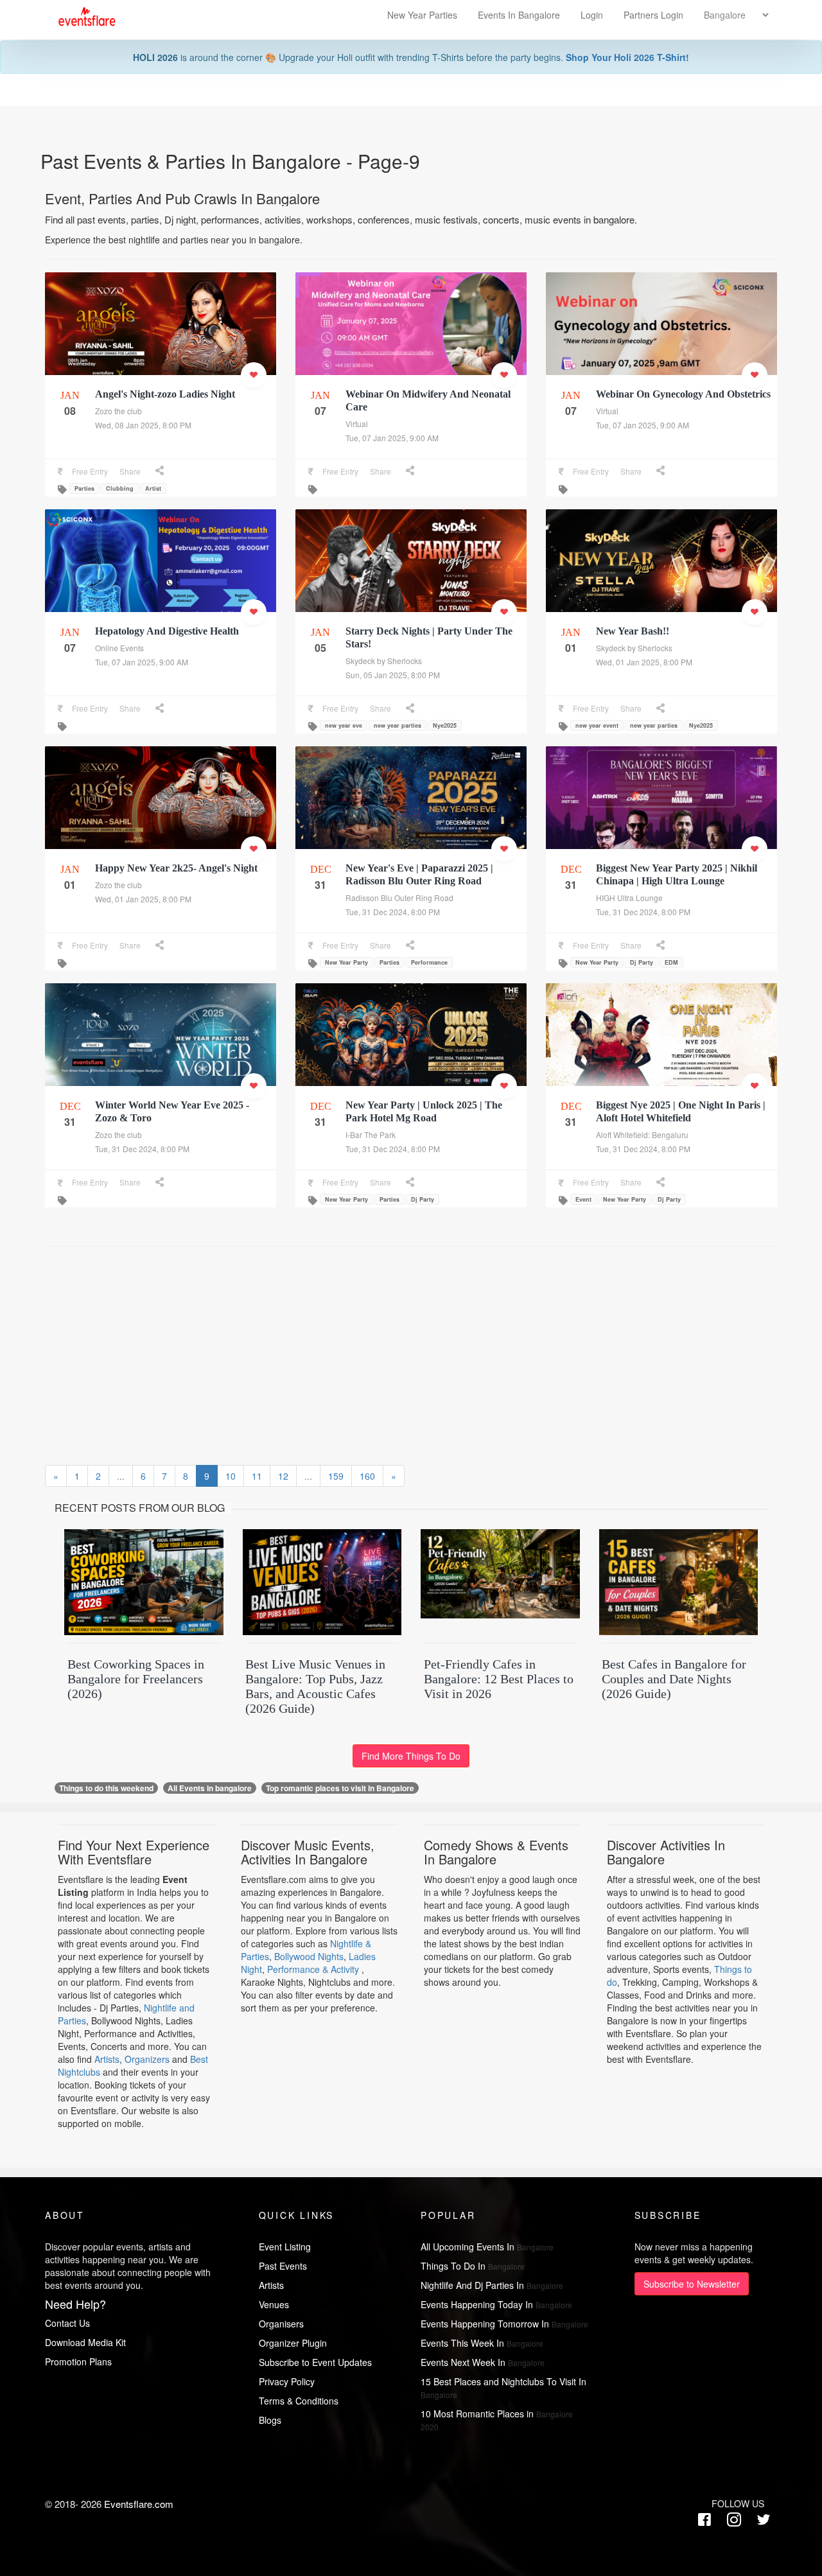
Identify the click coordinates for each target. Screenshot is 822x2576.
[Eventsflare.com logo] (81, 17)
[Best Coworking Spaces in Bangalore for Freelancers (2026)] (144, 1584)
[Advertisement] (430, 1349)
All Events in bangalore (210, 1788)
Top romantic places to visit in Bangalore (340, 1788)
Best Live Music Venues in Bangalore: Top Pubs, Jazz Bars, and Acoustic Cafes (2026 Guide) (315, 1686)
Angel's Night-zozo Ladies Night (165, 394)
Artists (107, 2059)
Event (583, 1199)
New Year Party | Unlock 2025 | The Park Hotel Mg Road (424, 1111)
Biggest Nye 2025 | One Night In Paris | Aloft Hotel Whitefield (681, 1111)
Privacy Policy (287, 2381)
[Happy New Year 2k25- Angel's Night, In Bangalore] (161, 804)
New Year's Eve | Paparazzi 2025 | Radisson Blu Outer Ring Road (419, 874)
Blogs (270, 2420)
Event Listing (285, 2247)
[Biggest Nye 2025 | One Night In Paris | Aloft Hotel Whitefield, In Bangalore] (661, 1044)
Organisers (281, 2324)
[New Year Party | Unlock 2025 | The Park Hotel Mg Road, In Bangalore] (411, 1044)
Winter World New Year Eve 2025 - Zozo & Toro (172, 1111)
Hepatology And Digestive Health (167, 631)
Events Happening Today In (496, 2304)
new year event (597, 725)
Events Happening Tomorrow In (504, 2324)
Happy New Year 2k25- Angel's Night (176, 868)
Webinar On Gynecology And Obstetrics (683, 394)
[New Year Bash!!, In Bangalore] (661, 567)
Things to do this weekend (106, 1788)
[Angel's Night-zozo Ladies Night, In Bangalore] (161, 330)
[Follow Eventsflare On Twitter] (764, 2520)
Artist (153, 488)
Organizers (147, 2059)
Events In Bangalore (520, 15)
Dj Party (642, 962)
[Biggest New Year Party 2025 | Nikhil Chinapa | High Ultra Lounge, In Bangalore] (661, 811)
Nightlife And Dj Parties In (492, 2285)
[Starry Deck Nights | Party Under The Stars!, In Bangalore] (411, 567)
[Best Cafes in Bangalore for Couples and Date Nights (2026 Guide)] (679, 1584)
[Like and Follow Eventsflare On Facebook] (708, 2520)
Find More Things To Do (411, 1756)
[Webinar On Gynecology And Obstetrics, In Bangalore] (661, 369)
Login (592, 15)
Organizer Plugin (293, 2343)
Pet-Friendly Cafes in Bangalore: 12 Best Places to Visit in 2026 (499, 1679)
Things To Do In (473, 2266)
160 (367, 1476)
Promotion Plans (78, 2361)
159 (336, 1476)
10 (231, 1476)
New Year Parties (422, 15)
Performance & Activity (314, 1969)
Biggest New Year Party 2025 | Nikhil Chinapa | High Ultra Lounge (677, 874)
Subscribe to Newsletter (692, 2284)
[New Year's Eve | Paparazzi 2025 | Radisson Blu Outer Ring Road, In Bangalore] (411, 807)
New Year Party (346, 962)
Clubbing (120, 488)
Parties (84, 488)
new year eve (344, 725)
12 (283, 1476)
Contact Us (67, 2323)
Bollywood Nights (309, 1956)
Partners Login (653, 15)
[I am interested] (254, 375)
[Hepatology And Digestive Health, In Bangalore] (161, 567)
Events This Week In (482, 2343)
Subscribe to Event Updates (315, 2362)
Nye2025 (445, 725)
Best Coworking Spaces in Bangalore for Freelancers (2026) (136, 1679)
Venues (274, 2304)
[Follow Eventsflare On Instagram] (734, 2520)
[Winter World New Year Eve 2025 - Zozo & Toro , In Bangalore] (161, 1041)
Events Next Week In (483, 2362)
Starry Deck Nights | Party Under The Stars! (429, 637)
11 (257, 1476)
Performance (429, 962)
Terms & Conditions (299, 2401)
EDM (671, 962)
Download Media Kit (85, 2342)
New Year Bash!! (633, 631)
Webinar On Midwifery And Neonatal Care (428, 400)
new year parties (398, 725)
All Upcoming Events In (487, 2247)
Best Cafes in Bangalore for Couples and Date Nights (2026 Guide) (674, 1679)
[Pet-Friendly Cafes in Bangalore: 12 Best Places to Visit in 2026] (500, 1584)
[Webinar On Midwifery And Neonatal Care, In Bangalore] (411, 330)
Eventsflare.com (139, 2504)
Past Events (283, 2266)
